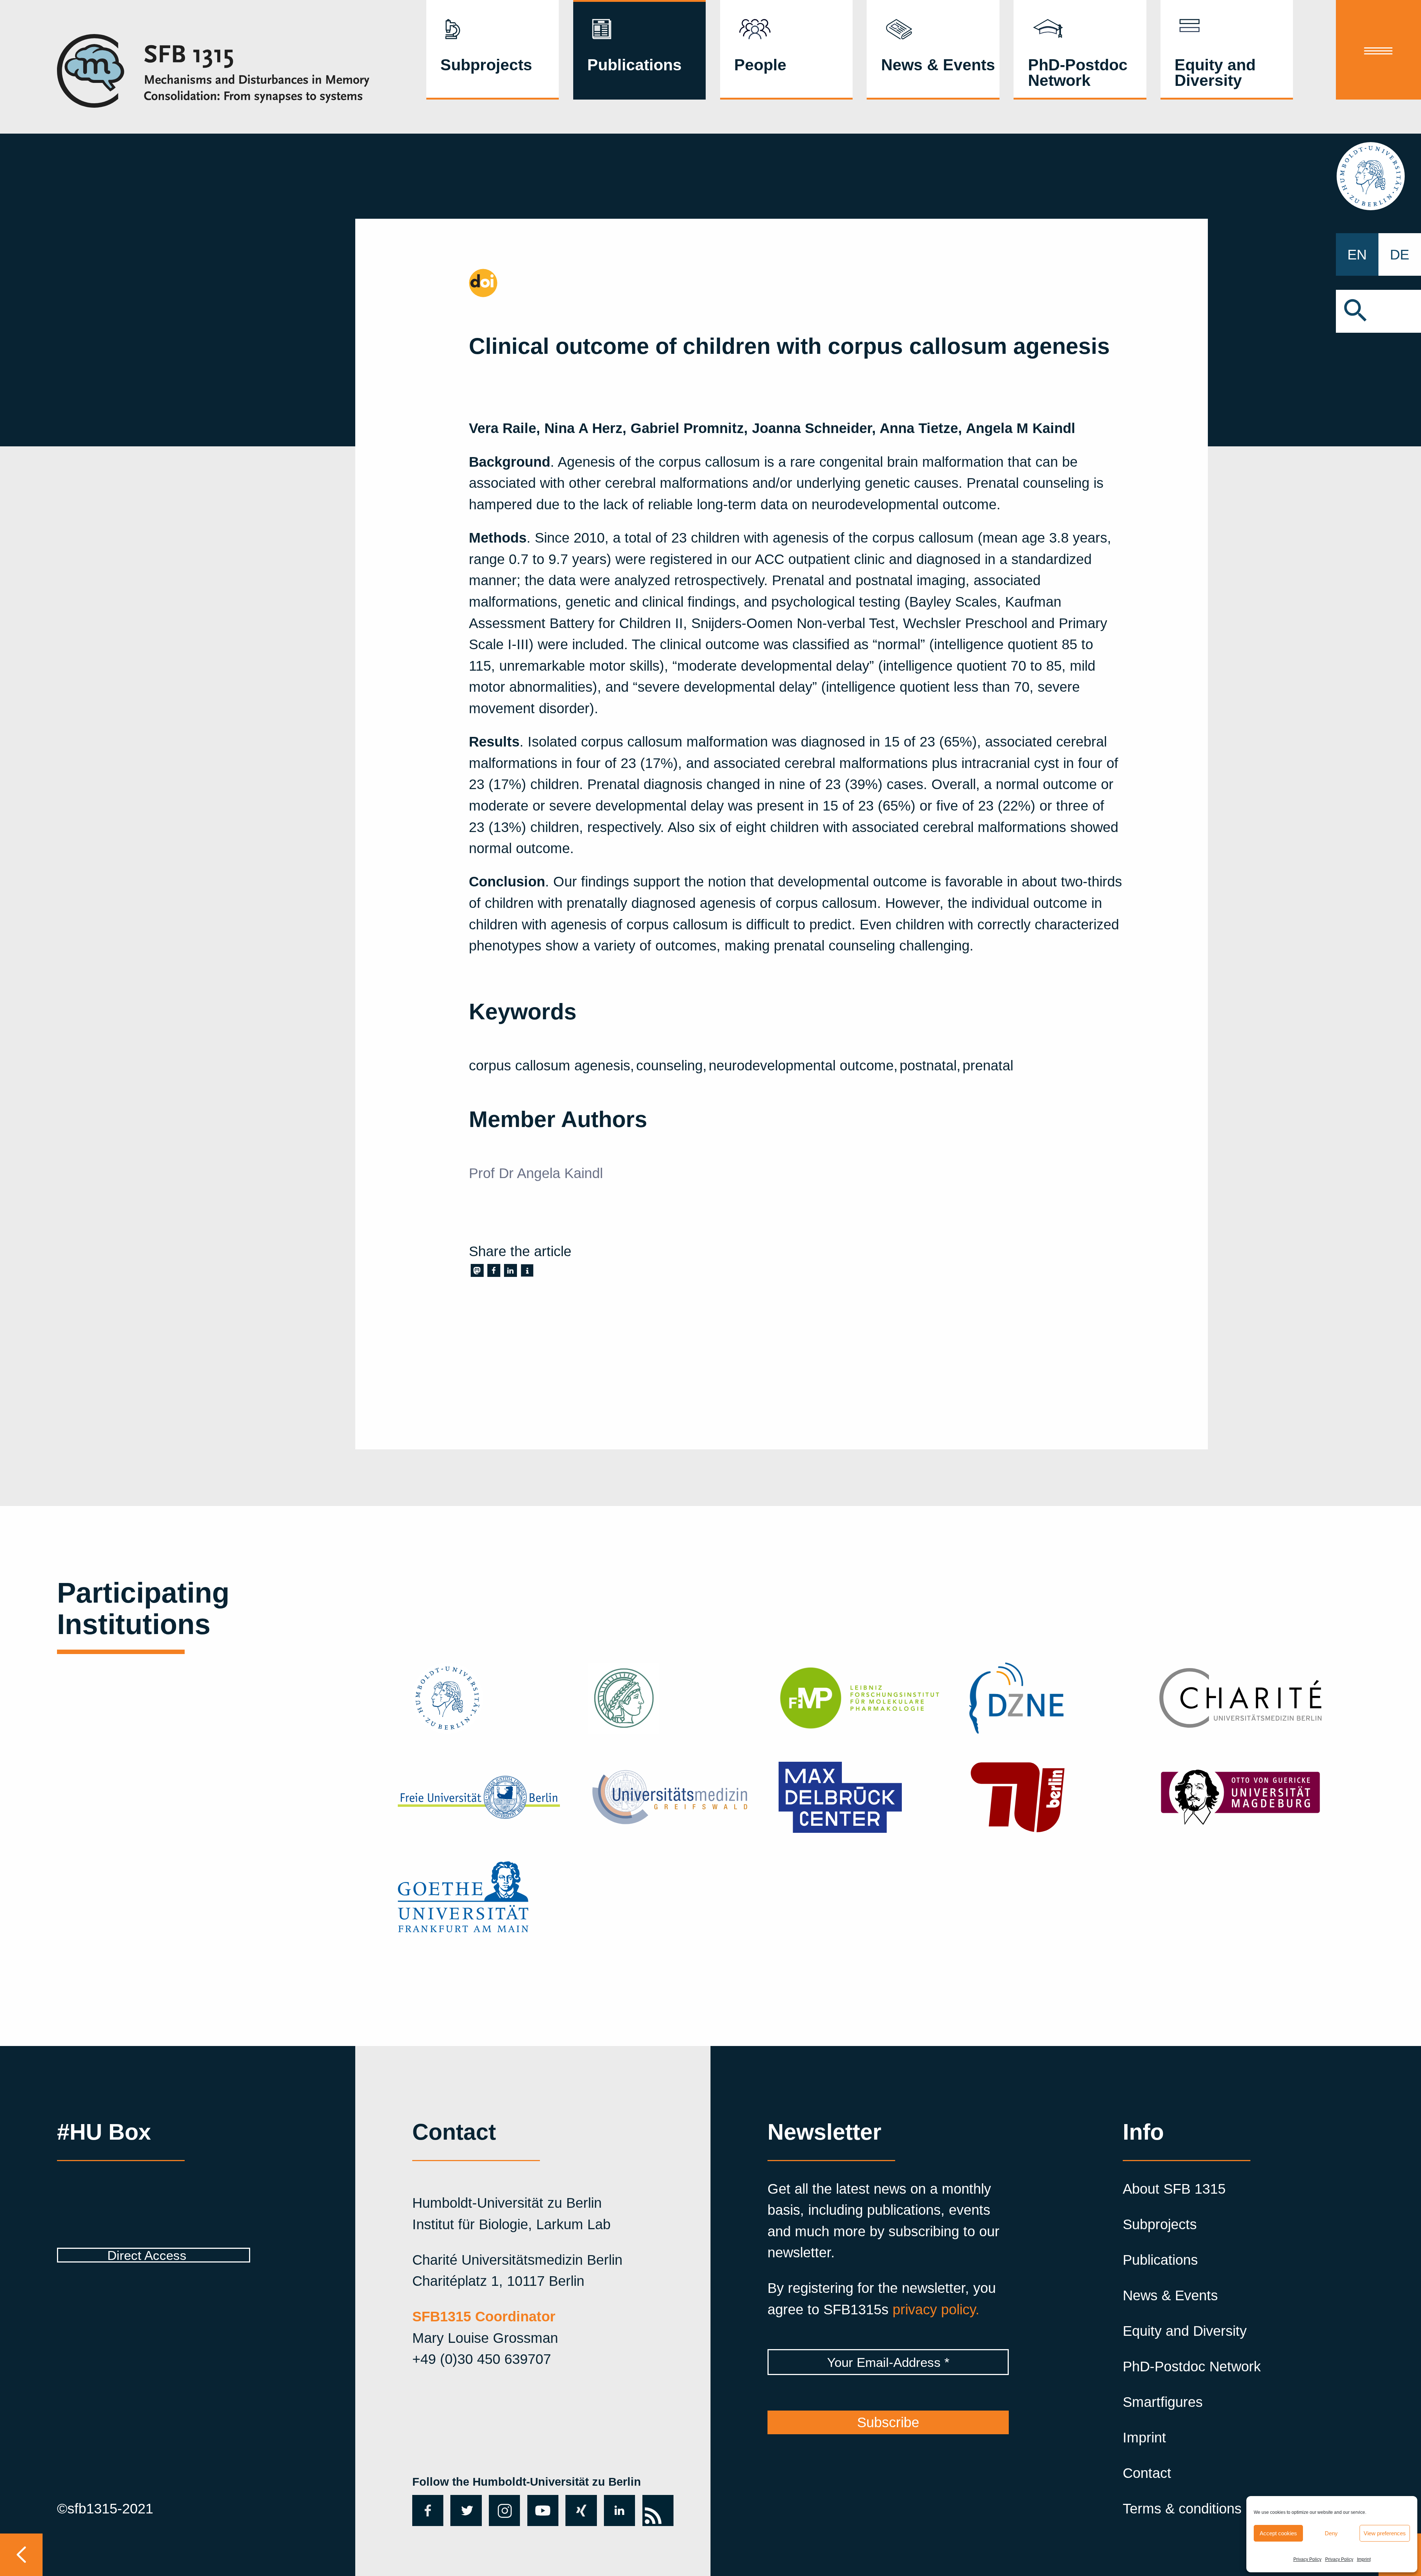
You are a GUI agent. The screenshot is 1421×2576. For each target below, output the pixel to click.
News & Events (938, 65)
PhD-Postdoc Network (1078, 73)
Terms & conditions (1182, 2508)
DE (1400, 254)
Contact (1147, 2473)
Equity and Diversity (1215, 73)
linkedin (619, 2510)
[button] (1378, 311)
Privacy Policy (1307, 2559)
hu (1378, 176)
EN (1357, 254)
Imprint (1364, 2559)
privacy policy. (936, 2309)
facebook (426, 2510)
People (760, 65)
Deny (1331, 2533)
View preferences (1385, 2533)
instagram (504, 2510)
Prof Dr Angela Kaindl (536, 1173)
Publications (634, 65)
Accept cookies (1278, 2533)
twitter (463, 2510)
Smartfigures (1163, 2402)
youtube (541, 2510)
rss (652, 2503)
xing (579, 2503)
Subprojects (486, 65)
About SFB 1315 (1174, 2189)
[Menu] (1378, 50)
